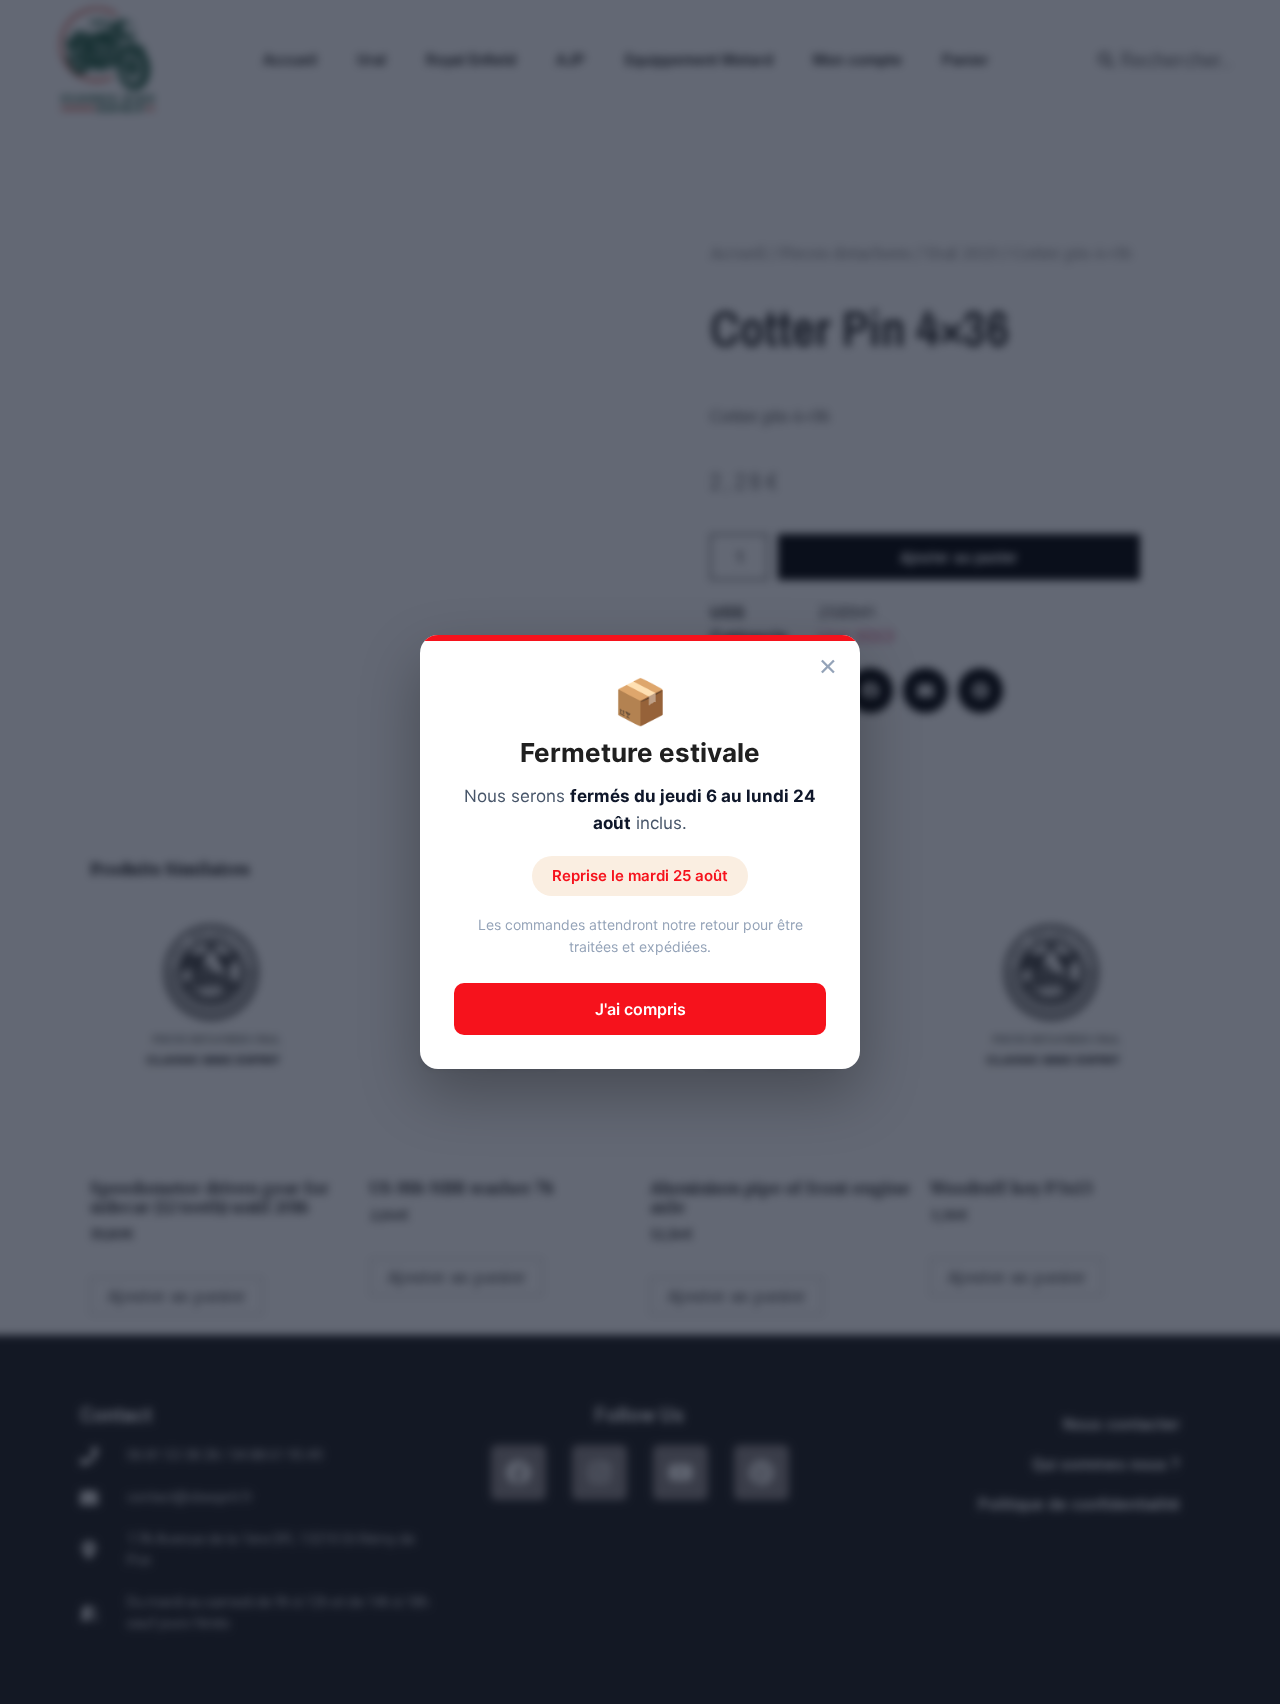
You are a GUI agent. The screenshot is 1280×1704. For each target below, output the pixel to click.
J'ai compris (640, 1009)
